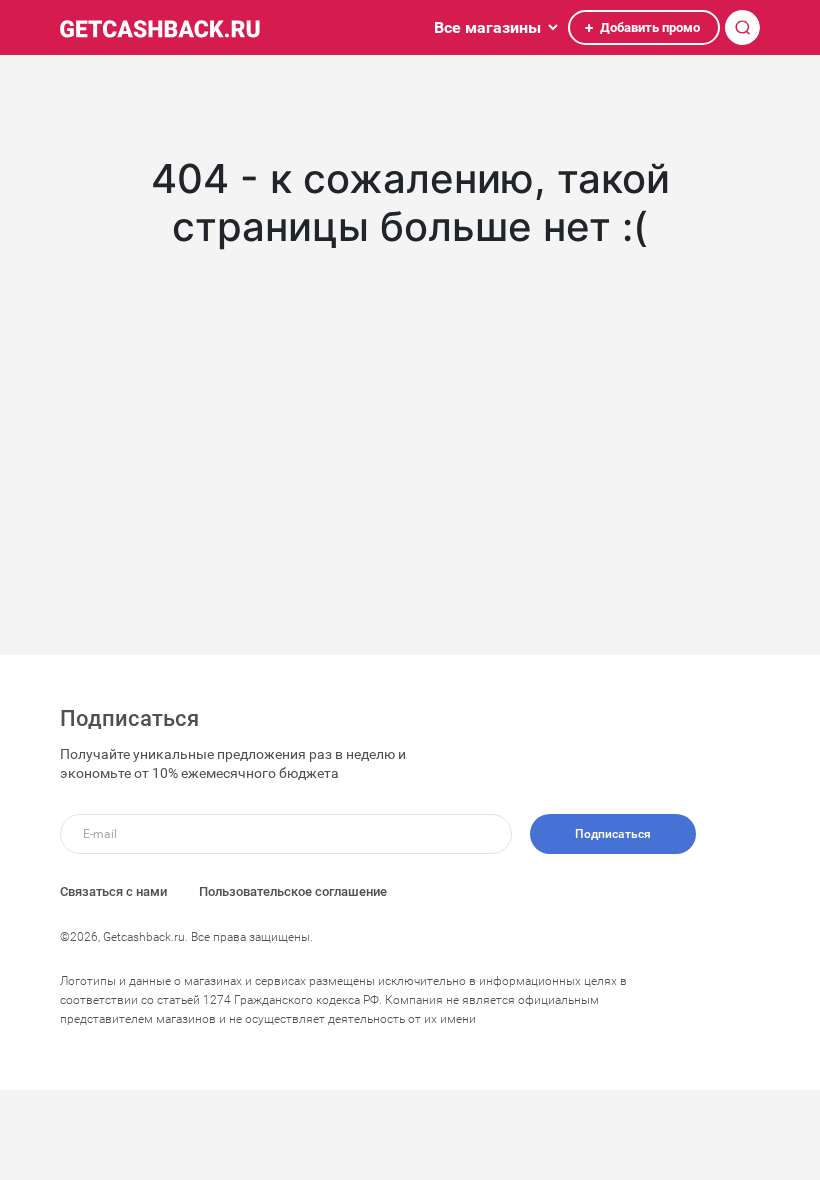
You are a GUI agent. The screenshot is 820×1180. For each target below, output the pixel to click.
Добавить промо (642, 28)
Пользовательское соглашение (293, 891)
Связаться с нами (113, 891)
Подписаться (613, 834)
